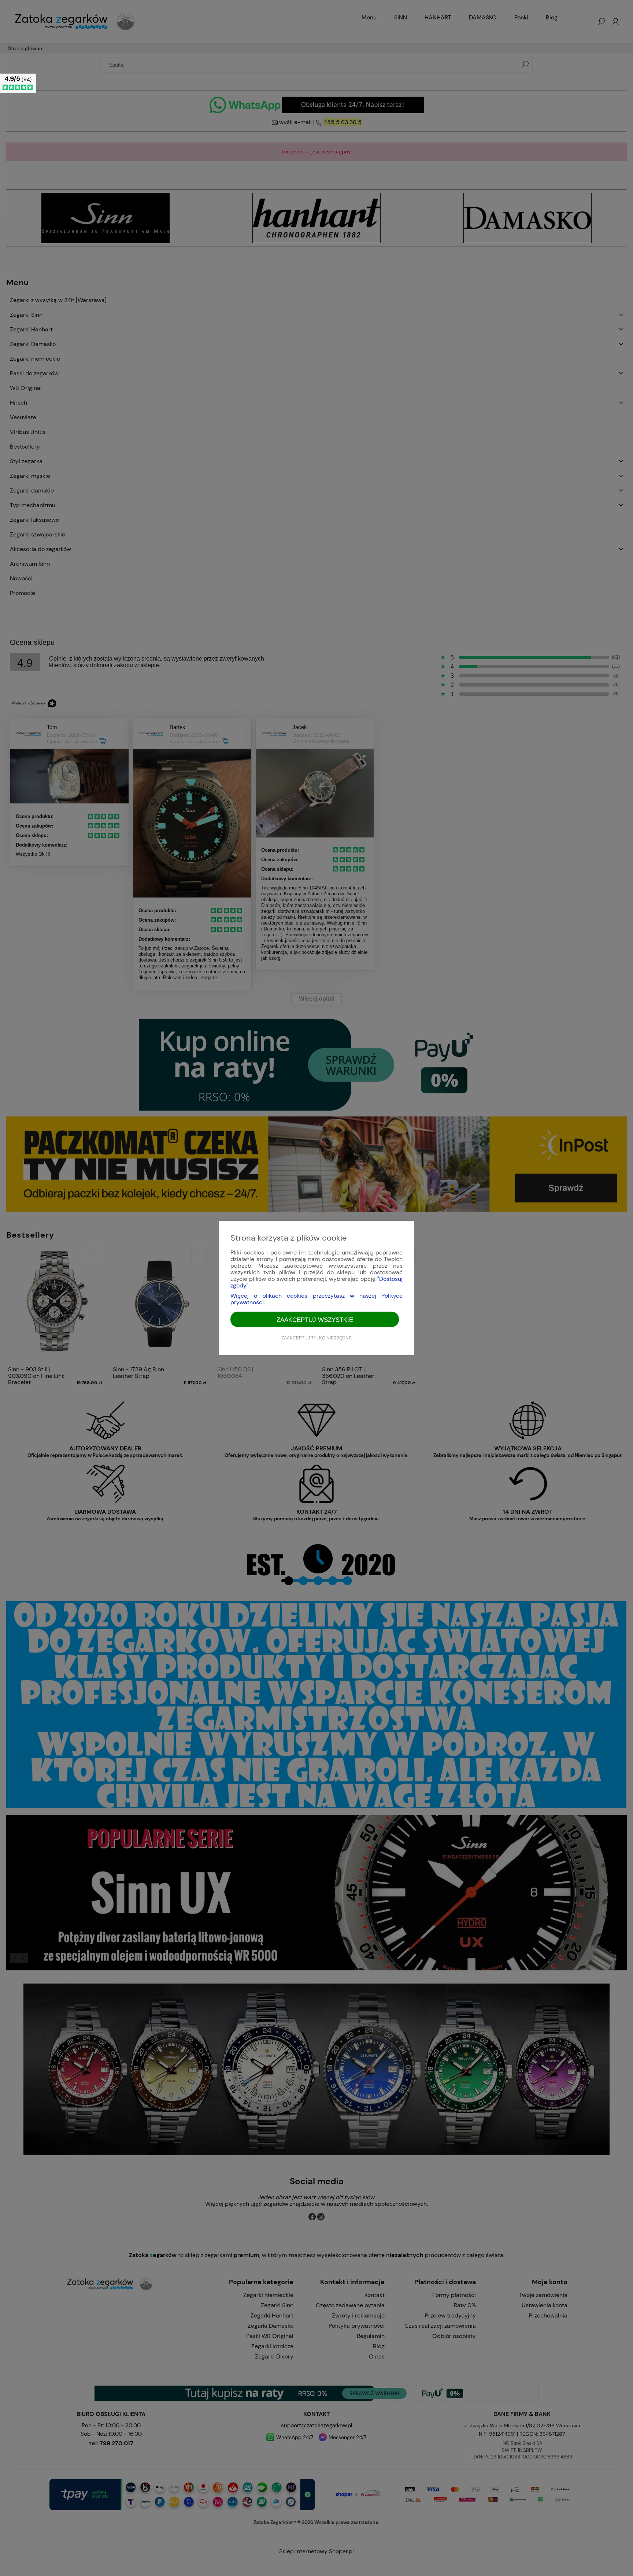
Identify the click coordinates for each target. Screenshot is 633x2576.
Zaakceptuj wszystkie (315, 1320)
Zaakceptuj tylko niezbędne (316, 1338)
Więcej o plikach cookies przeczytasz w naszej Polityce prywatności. (316, 1299)
